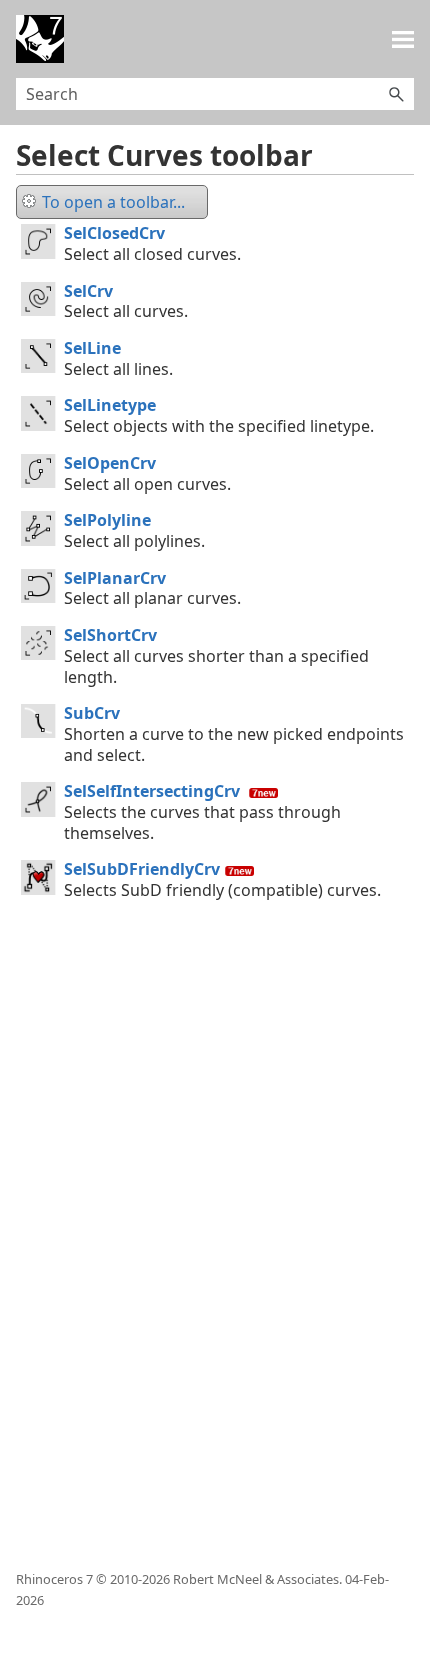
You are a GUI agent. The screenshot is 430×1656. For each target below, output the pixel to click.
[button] (396, 94)
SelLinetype (110, 405)
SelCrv (88, 291)
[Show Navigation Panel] (403, 39)
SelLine (92, 348)
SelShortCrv (110, 635)
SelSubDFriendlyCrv (142, 869)
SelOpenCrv (110, 463)
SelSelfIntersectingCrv (152, 791)
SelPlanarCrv (115, 578)
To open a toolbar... (113, 202)
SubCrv (92, 713)
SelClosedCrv (114, 233)
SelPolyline (107, 520)
